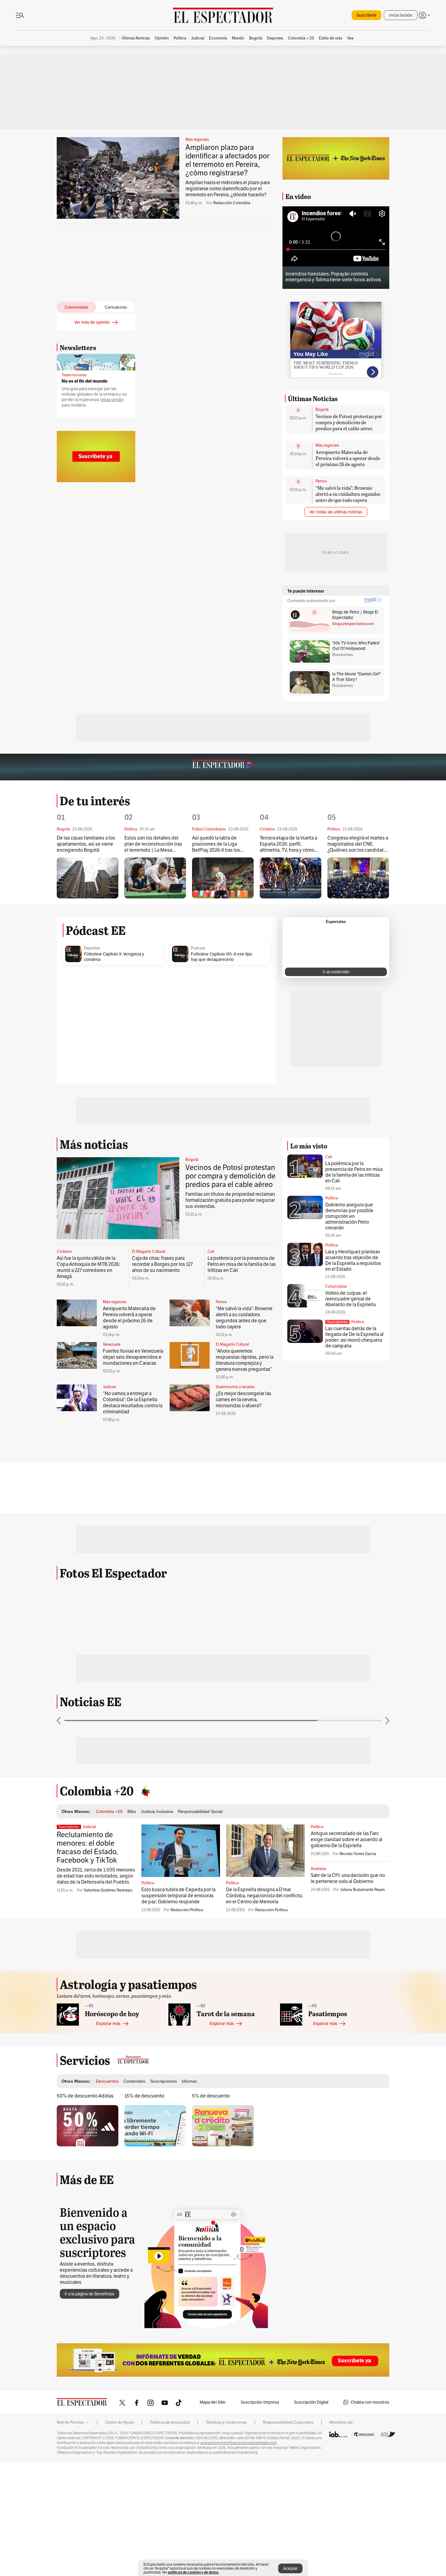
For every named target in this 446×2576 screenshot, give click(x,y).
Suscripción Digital (311, 2402)
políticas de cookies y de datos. (193, 2572)
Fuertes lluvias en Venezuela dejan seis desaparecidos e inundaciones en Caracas (133, 1357)
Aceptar (290, 2568)
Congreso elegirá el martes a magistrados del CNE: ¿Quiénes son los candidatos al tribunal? (358, 844)
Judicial (109, 1387)
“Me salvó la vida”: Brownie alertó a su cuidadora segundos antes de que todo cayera (348, 494)
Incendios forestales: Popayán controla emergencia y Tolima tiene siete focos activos (333, 277)
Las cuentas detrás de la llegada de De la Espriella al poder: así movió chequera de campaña (354, 1337)
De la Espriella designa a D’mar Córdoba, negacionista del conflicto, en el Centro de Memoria (264, 1896)
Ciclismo (64, 1252)
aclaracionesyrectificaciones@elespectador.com (238, 2443)
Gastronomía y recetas (235, 1387)
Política (332, 1198)
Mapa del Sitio (213, 2402)
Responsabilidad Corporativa (288, 2422)
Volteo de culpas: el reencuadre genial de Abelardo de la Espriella (350, 1299)
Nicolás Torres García (358, 1854)
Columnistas (336, 1286)
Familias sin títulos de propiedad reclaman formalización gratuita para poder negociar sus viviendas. (230, 1200)
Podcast (198, 948)
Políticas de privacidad (170, 2422)
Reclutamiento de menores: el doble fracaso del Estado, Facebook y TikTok (87, 1847)
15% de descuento (144, 2096)
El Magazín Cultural (149, 1252)
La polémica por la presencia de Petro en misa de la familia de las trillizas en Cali (242, 1264)
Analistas (318, 1869)
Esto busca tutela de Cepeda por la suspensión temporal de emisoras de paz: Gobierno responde (178, 1896)
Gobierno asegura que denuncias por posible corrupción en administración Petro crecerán (349, 1216)
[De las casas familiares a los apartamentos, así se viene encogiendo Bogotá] (88, 878)
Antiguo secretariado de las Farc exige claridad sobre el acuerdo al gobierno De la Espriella (346, 1839)
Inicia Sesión (401, 15)
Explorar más (108, 2023)
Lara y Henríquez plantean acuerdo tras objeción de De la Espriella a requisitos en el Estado (353, 1260)
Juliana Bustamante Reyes (362, 1890)
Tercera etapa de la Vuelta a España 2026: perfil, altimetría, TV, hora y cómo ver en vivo (288, 844)
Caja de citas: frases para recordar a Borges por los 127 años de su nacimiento (162, 1264)
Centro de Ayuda (120, 2422)
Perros (321, 481)
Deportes (92, 948)
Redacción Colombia (232, 203)
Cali (211, 1252)
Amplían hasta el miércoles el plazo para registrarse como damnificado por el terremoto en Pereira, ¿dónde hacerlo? (228, 189)
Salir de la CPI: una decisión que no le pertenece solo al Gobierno (348, 1878)
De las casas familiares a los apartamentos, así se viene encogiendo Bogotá (86, 844)
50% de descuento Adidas (85, 2096)
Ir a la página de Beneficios (90, 2294)
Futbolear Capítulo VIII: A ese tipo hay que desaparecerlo (221, 957)
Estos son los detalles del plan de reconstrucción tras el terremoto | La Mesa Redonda (153, 844)
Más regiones (197, 140)
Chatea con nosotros (370, 2402)
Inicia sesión (112, 400)
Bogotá (322, 410)
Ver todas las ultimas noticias (336, 512)
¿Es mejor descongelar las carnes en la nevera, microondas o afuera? (243, 1400)
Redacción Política (187, 1910)
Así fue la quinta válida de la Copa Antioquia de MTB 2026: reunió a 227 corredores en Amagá (88, 1267)
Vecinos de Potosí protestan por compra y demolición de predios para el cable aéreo (349, 422)
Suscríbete (367, 15)
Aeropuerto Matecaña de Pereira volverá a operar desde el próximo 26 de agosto (348, 458)
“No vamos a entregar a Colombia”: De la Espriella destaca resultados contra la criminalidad (133, 1403)
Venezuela (112, 1344)
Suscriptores (337, 1322)
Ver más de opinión (92, 322)
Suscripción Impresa (260, 2402)
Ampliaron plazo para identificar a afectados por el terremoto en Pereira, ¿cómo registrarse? (227, 160)
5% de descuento (211, 2096)
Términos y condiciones (226, 2422)
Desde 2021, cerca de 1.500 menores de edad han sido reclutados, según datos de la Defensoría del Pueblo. (96, 1876)
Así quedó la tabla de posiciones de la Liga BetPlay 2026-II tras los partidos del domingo (216, 844)
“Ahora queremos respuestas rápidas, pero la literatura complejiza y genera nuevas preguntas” (245, 1360)
